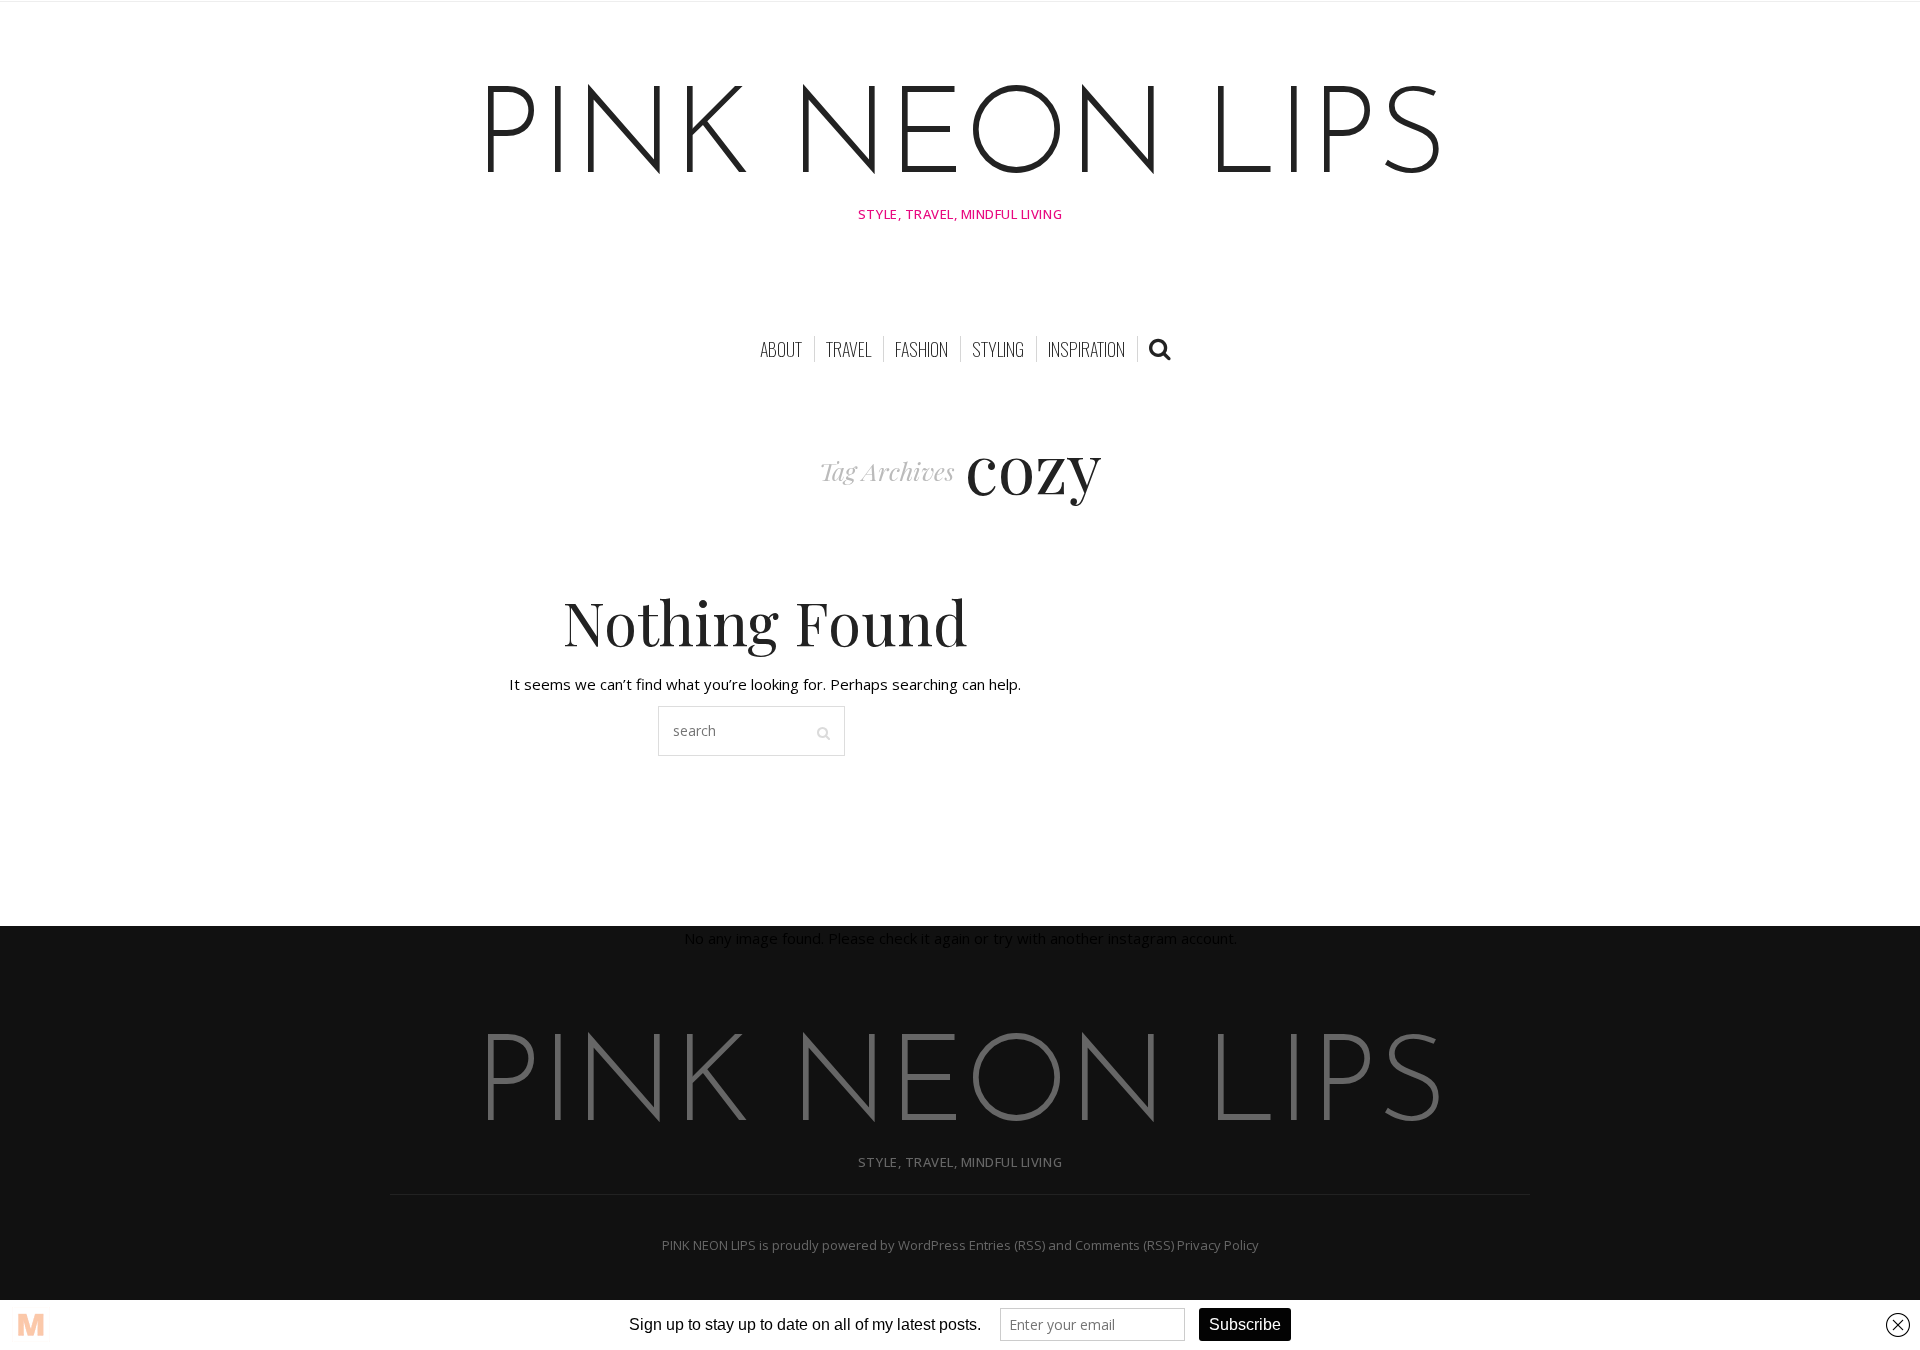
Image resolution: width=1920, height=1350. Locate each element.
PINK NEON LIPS (960, 142)
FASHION (921, 349)
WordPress (932, 1245)
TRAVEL (848, 349)
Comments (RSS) (1124, 1245)
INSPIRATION (1086, 349)
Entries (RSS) (1007, 1245)
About (781, 349)
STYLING (998, 349)
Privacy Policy (1218, 1245)
